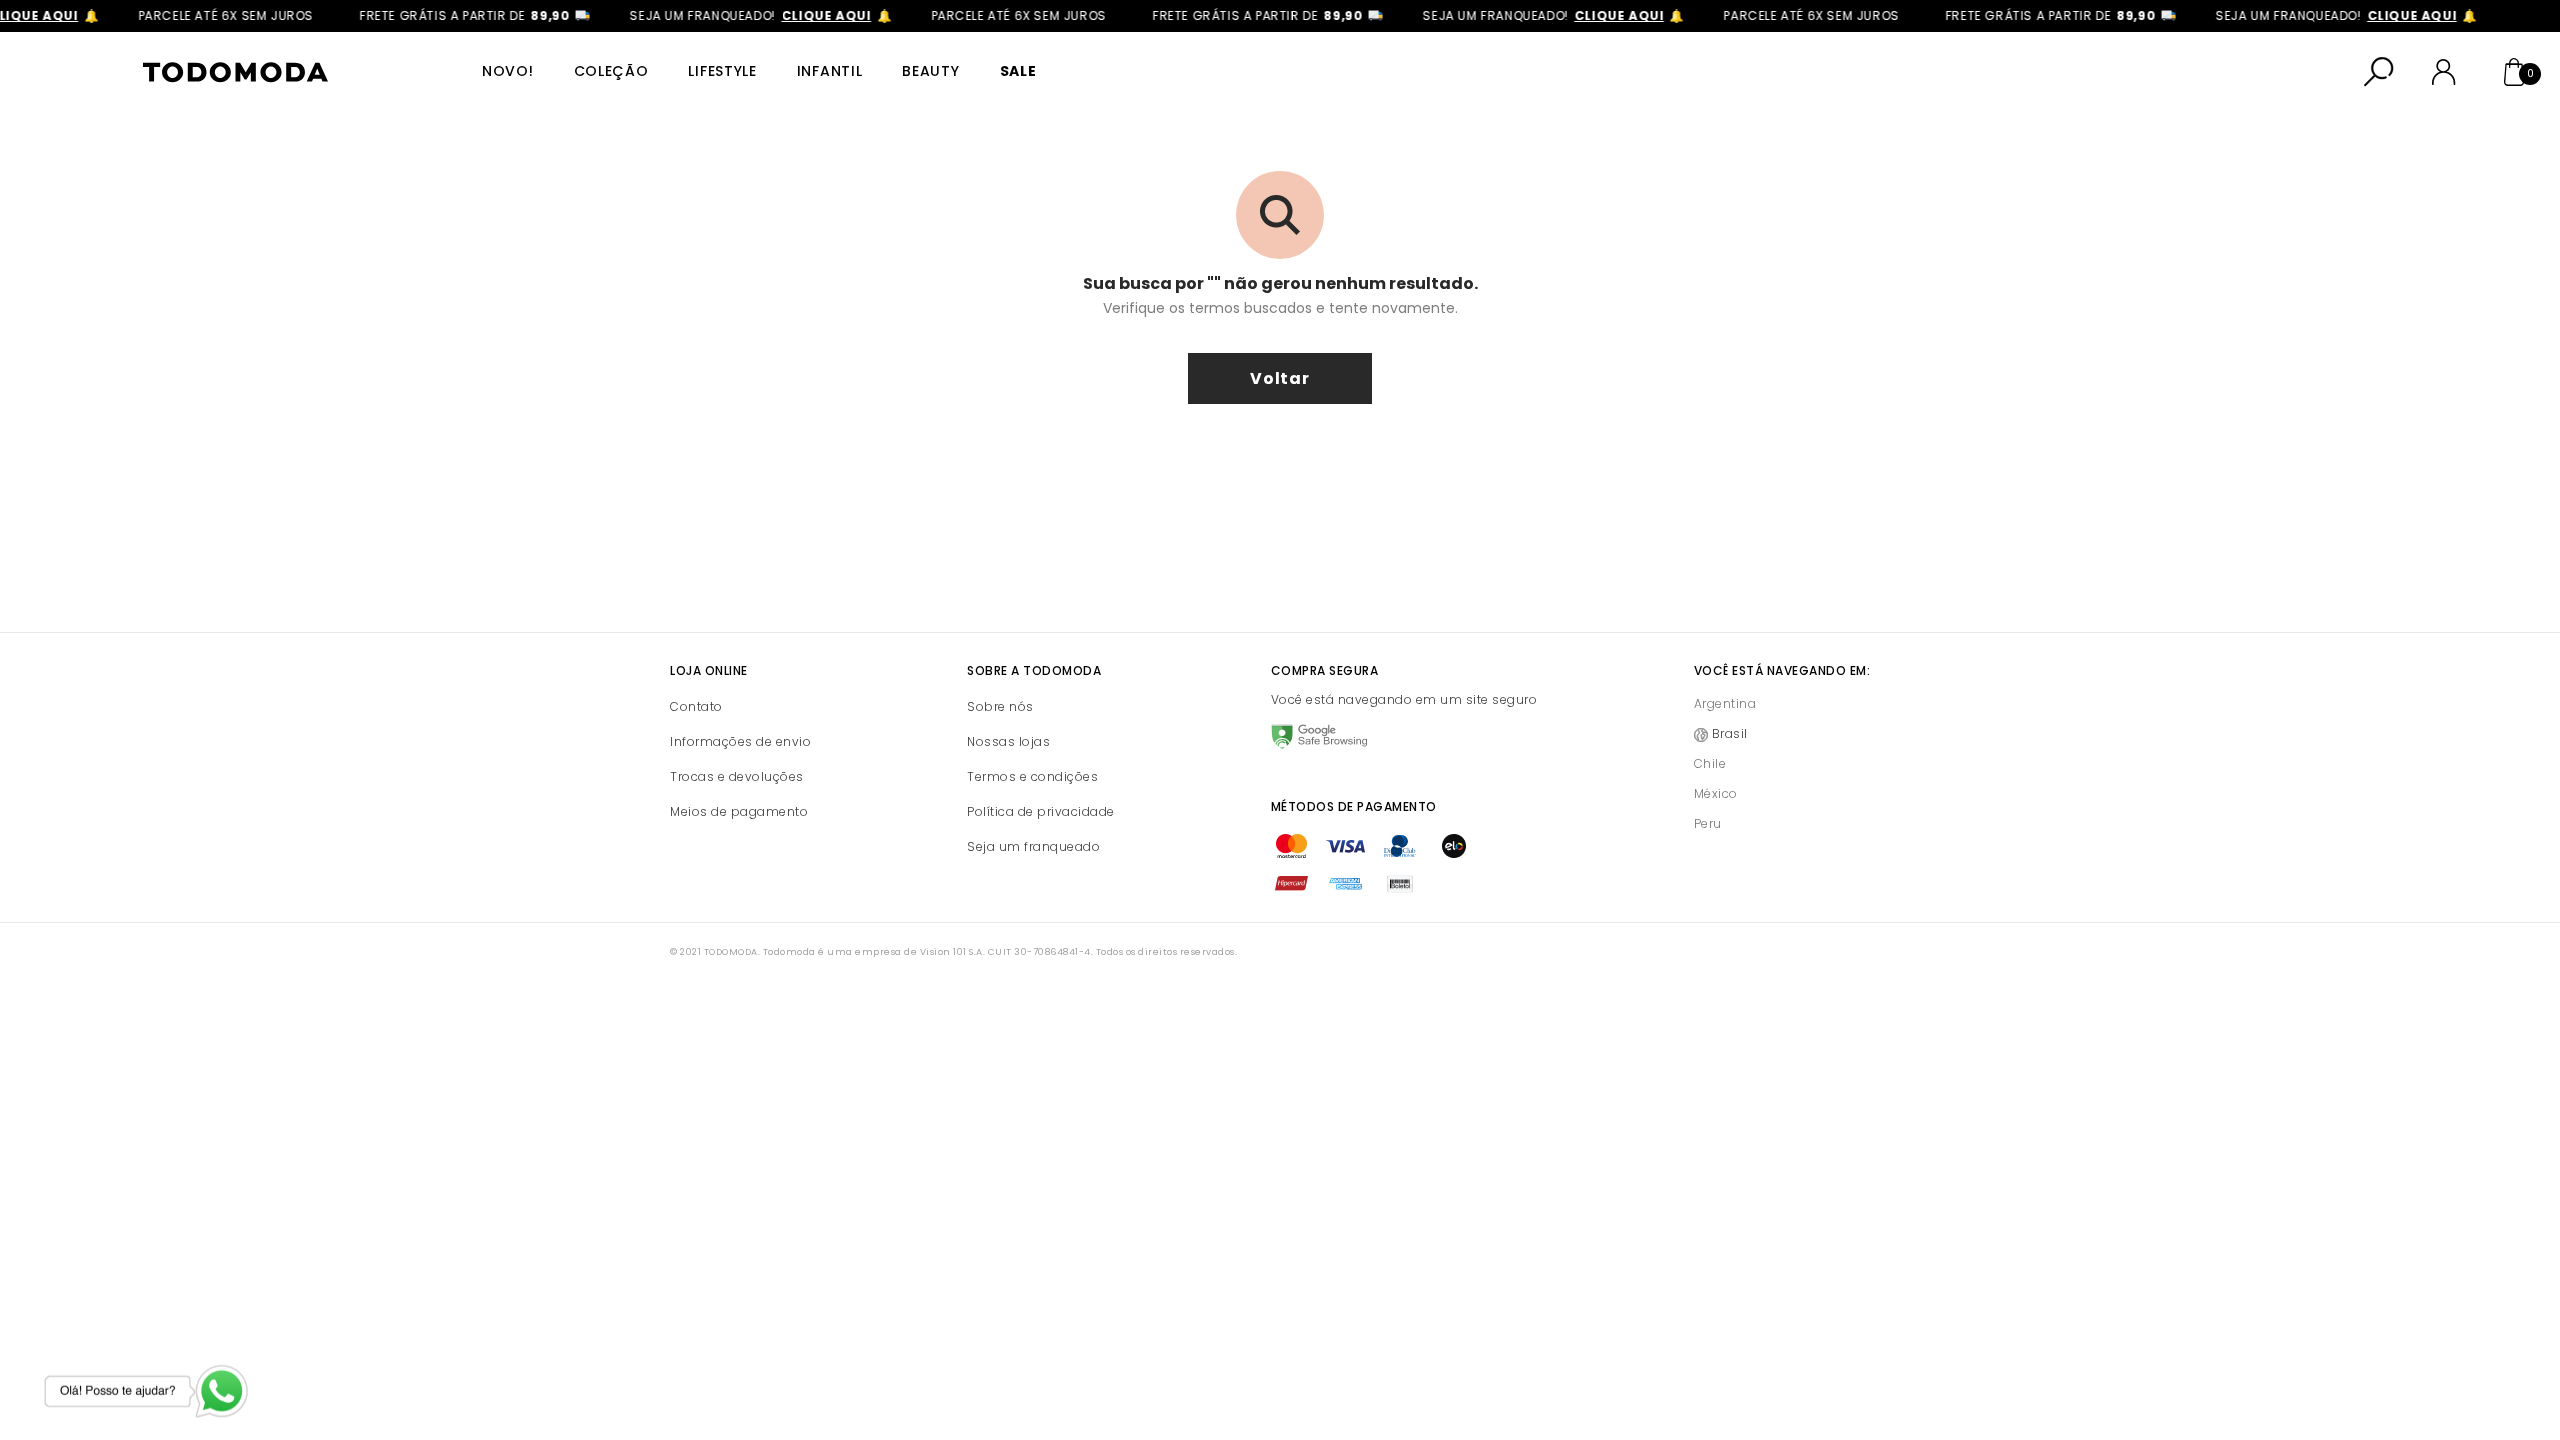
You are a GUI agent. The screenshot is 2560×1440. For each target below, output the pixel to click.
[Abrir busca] (2379, 72)
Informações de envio (740, 741)
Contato (696, 706)
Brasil (1730, 733)
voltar (1280, 378)
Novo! (508, 71)
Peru (1708, 823)
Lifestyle (722, 71)
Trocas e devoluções (737, 776)
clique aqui (811, 15)
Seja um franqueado (1033, 846)
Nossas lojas (1008, 741)
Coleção (611, 71)
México (1716, 793)
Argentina (1725, 703)
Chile (1710, 763)
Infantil (830, 71)
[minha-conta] (2444, 72)
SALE (1018, 71)
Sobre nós (1000, 706)
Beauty (930, 71)
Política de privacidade (1041, 811)
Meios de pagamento (739, 811)
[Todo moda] (235, 72)
